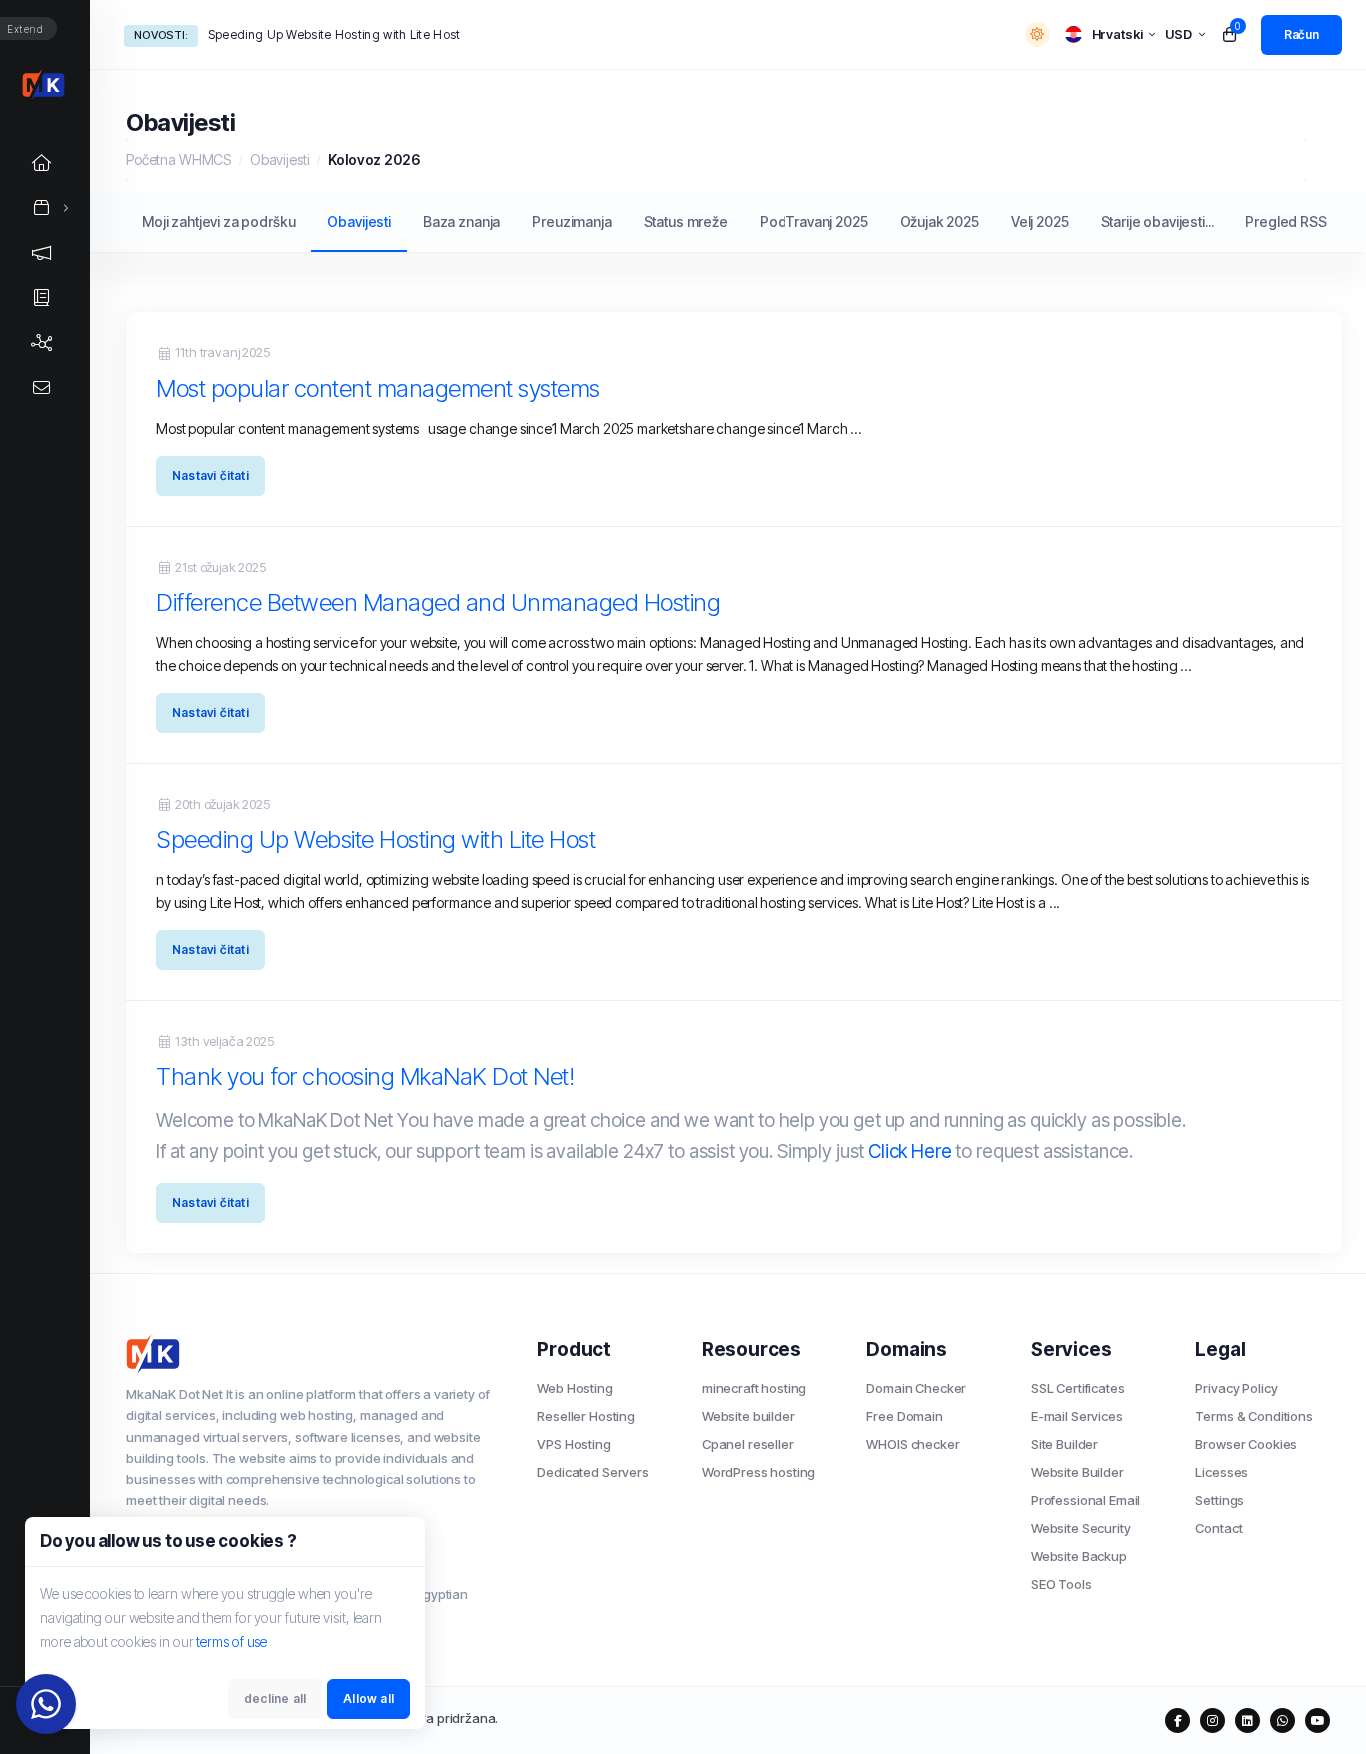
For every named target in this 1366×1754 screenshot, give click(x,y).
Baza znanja (461, 221)
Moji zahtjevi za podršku (218, 221)
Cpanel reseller (748, 1444)
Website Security (1081, 1528)
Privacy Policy (1236, 1388)
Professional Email (1085, 1500)
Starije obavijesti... (1157, 221)
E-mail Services (1077, 1416)
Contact (1218, 1528)
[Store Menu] (42, 207)
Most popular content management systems (378, 388)
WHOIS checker (912, 1444)
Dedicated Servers (592, 1472)
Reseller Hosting (586, 1416)
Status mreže (686, 221)
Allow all (368, 1698)
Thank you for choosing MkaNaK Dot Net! (365, 1076)
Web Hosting (574, 1388)
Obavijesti (280, 159)
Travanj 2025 (826, 221)
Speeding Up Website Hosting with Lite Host (334, 34)
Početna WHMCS (178, 159)
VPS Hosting (573, 1444)
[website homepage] (316, 1354)
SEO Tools (1061, 1584)
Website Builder (1077, 1472)
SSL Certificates (1078, 1388)
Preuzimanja (571, 221)
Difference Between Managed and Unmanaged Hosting (438, 602)
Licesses (1221, 1472)
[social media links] (1177, 1720)
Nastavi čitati (210, 475)
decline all (275, 1698)
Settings (1219, 1500)
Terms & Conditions (1253, 1416)
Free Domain (904, 1416)
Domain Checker (916, 1388)
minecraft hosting (754, 1388)
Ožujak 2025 (939, 221)
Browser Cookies (1246, 1444)
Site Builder (1064, 1444)
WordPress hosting (758, 1472)
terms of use (231, 1641)
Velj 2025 (1040, 221)
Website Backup (1079, 1556)
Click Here (910, 1151)
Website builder (748, 1416)
